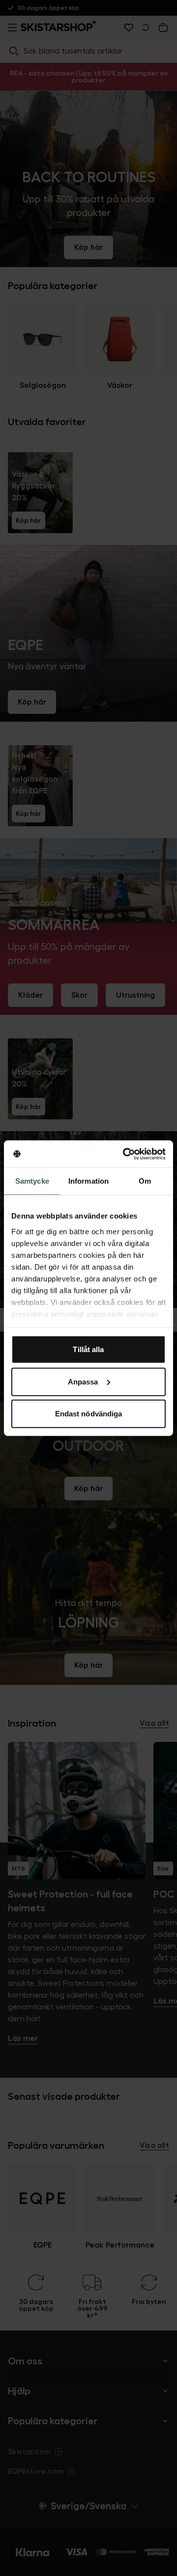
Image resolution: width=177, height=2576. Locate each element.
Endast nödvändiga (89, 1414)
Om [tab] (145, 1181)
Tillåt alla (88, 1349)
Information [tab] (88, 1181)
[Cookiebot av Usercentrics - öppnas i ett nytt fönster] (125, 1154)
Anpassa (83, 1381)
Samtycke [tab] (32, 1181)
